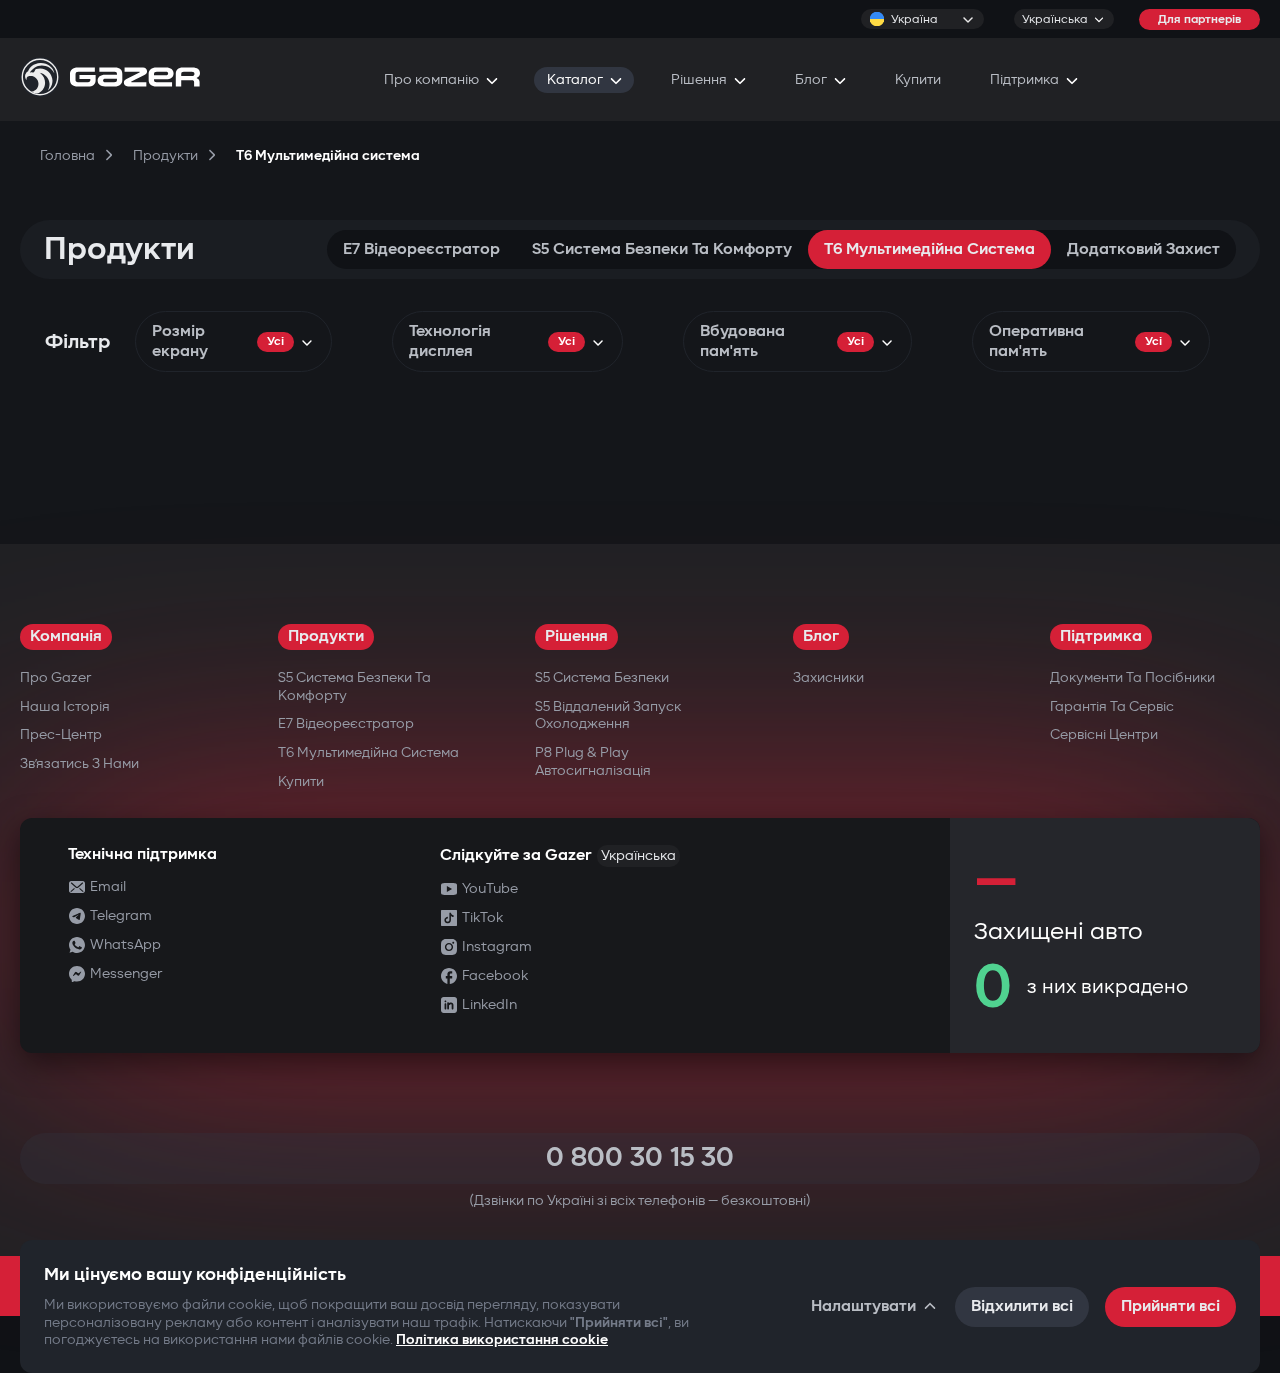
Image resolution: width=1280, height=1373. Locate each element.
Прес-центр (61, 734)
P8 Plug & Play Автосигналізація (593, 761)
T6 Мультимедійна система (929, 249)
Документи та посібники (1132, 677)
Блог (821, 636)
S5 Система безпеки (602, 677)
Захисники (828, 677)
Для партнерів (1199, 19)
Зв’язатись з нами (79, 763)
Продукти (326, 636)
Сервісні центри (1104, 734)
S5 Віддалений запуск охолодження (608, 715)
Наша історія (65, 706)
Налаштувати (863, 1306)
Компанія (66, 636)
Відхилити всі (1022, 1306)
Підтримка (1101, 636)
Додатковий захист (1143, 249)
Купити (301, 781)
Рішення (576, 636)
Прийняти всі (1170, 1306)
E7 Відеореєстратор (421, 249)
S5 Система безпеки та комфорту (662, 249)
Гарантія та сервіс (1112, 706)
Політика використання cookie (502, 1339)
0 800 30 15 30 (640, 1157)
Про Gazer (55, 677)
